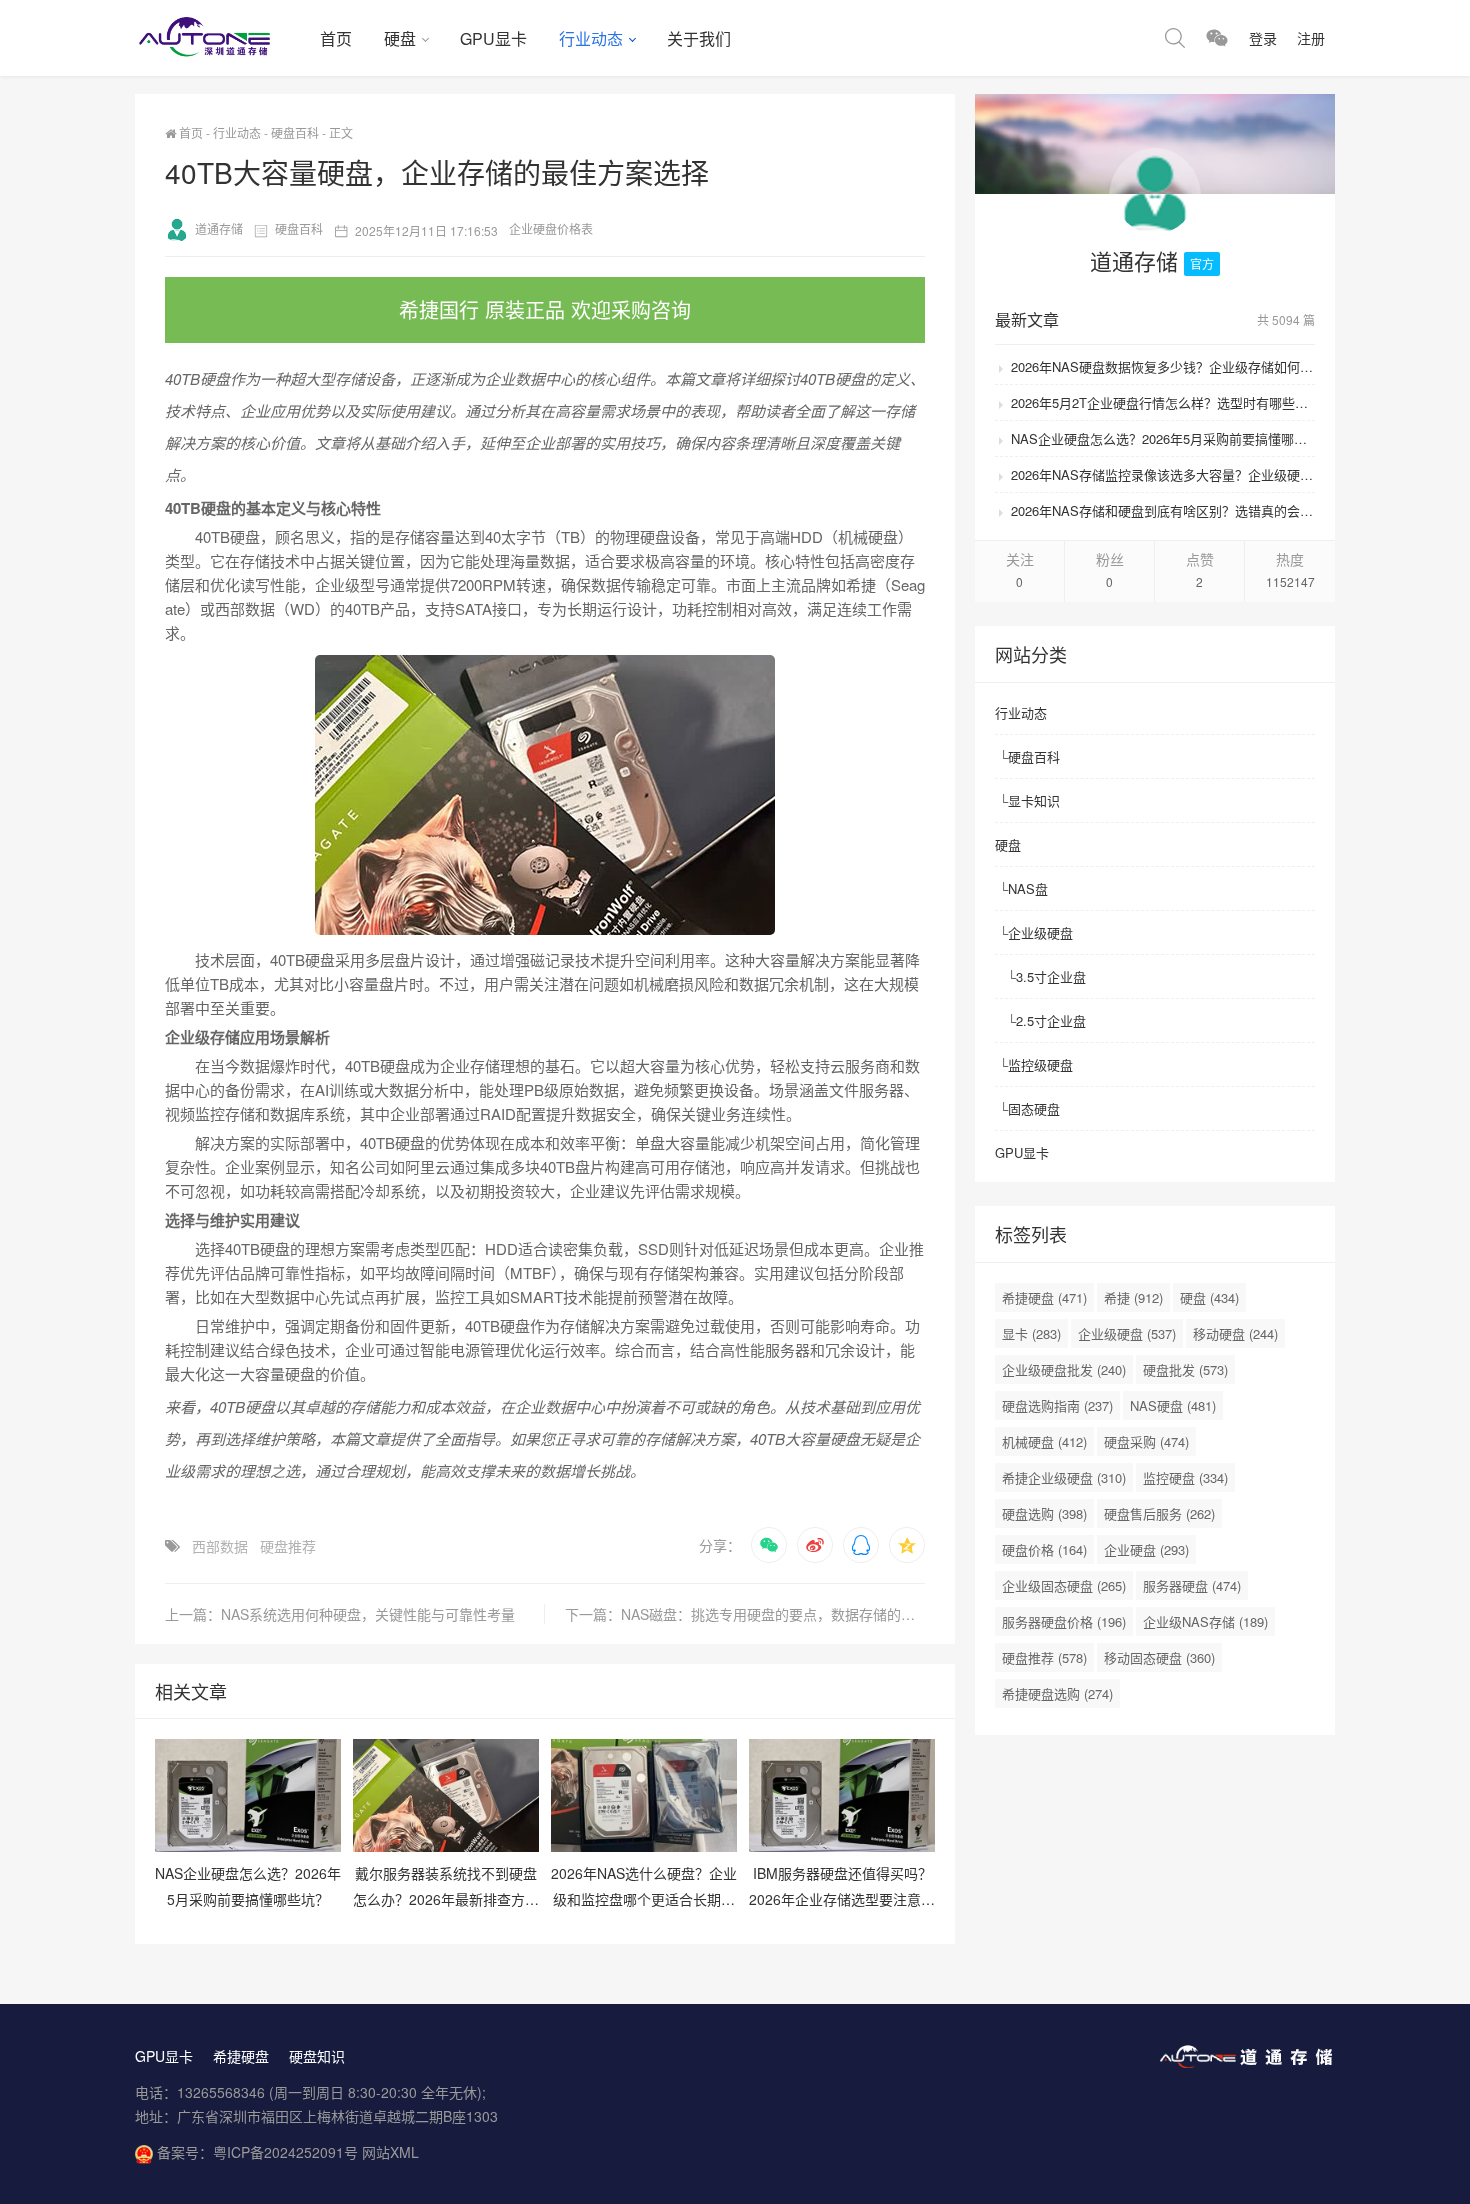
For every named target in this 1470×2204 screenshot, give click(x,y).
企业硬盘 (1146, 1549)
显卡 (1031, 1333)
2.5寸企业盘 (1051, 1020)
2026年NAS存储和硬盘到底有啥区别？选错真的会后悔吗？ (1163, 510)
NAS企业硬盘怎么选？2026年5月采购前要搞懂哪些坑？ (1163, 438)
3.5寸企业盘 (1051, 976)
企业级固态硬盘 (1064, 1585)
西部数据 (220, 1546)
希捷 (1133, 1297)
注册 (1311, 38)
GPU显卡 (493, 38)
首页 (336, 38)
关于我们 (699, 38)
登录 (1263, 38)
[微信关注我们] (1217, 38)
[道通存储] (1155, 197)
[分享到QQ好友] (861, 1545)
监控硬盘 (1185, 1477)
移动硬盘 (1235, 1333)
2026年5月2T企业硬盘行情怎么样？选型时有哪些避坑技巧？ (1163, 402)
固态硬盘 (1034, 1108)
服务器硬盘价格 (1064, 1621)
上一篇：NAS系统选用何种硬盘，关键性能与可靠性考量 (340, 1614)
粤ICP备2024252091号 (285, 2152)
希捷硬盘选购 (1057, 1693)
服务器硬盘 (1192, 1585)
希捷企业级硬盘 (1064, 1477)
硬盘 (400, 38)
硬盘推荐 (288, 1546)
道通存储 (219, 228)
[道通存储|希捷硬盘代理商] (219, 38)
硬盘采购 (1146, 1441)
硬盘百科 (295, 132)
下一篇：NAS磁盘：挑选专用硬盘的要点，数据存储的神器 (745, 1614)
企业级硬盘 (1040, 932)
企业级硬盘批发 (1064, 1369)
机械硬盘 (1044, 1441)
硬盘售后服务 (1159, 1513)
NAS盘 (1028, 888)
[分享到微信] (769, 1545)
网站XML (390, 2152)
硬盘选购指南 (1057, 1405)
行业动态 (591, 38)
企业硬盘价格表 (551, 228)
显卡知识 (1034, 800)
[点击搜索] (1175, 38)
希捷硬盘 (1044, 1297)
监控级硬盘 (1040, 1064)
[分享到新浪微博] (815, 1545)
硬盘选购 (1044, 1513)
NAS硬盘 (1173, 1405)
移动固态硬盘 (1159, 1657)
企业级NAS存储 (1205, 1621)
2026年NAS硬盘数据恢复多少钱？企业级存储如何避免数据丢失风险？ (1163, 366)
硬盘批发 (1185, 1369)
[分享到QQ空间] (907, 1545)
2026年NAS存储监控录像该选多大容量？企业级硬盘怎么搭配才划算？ (1163, 474)
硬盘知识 (317, 2056)
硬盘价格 (1044, 1549)
